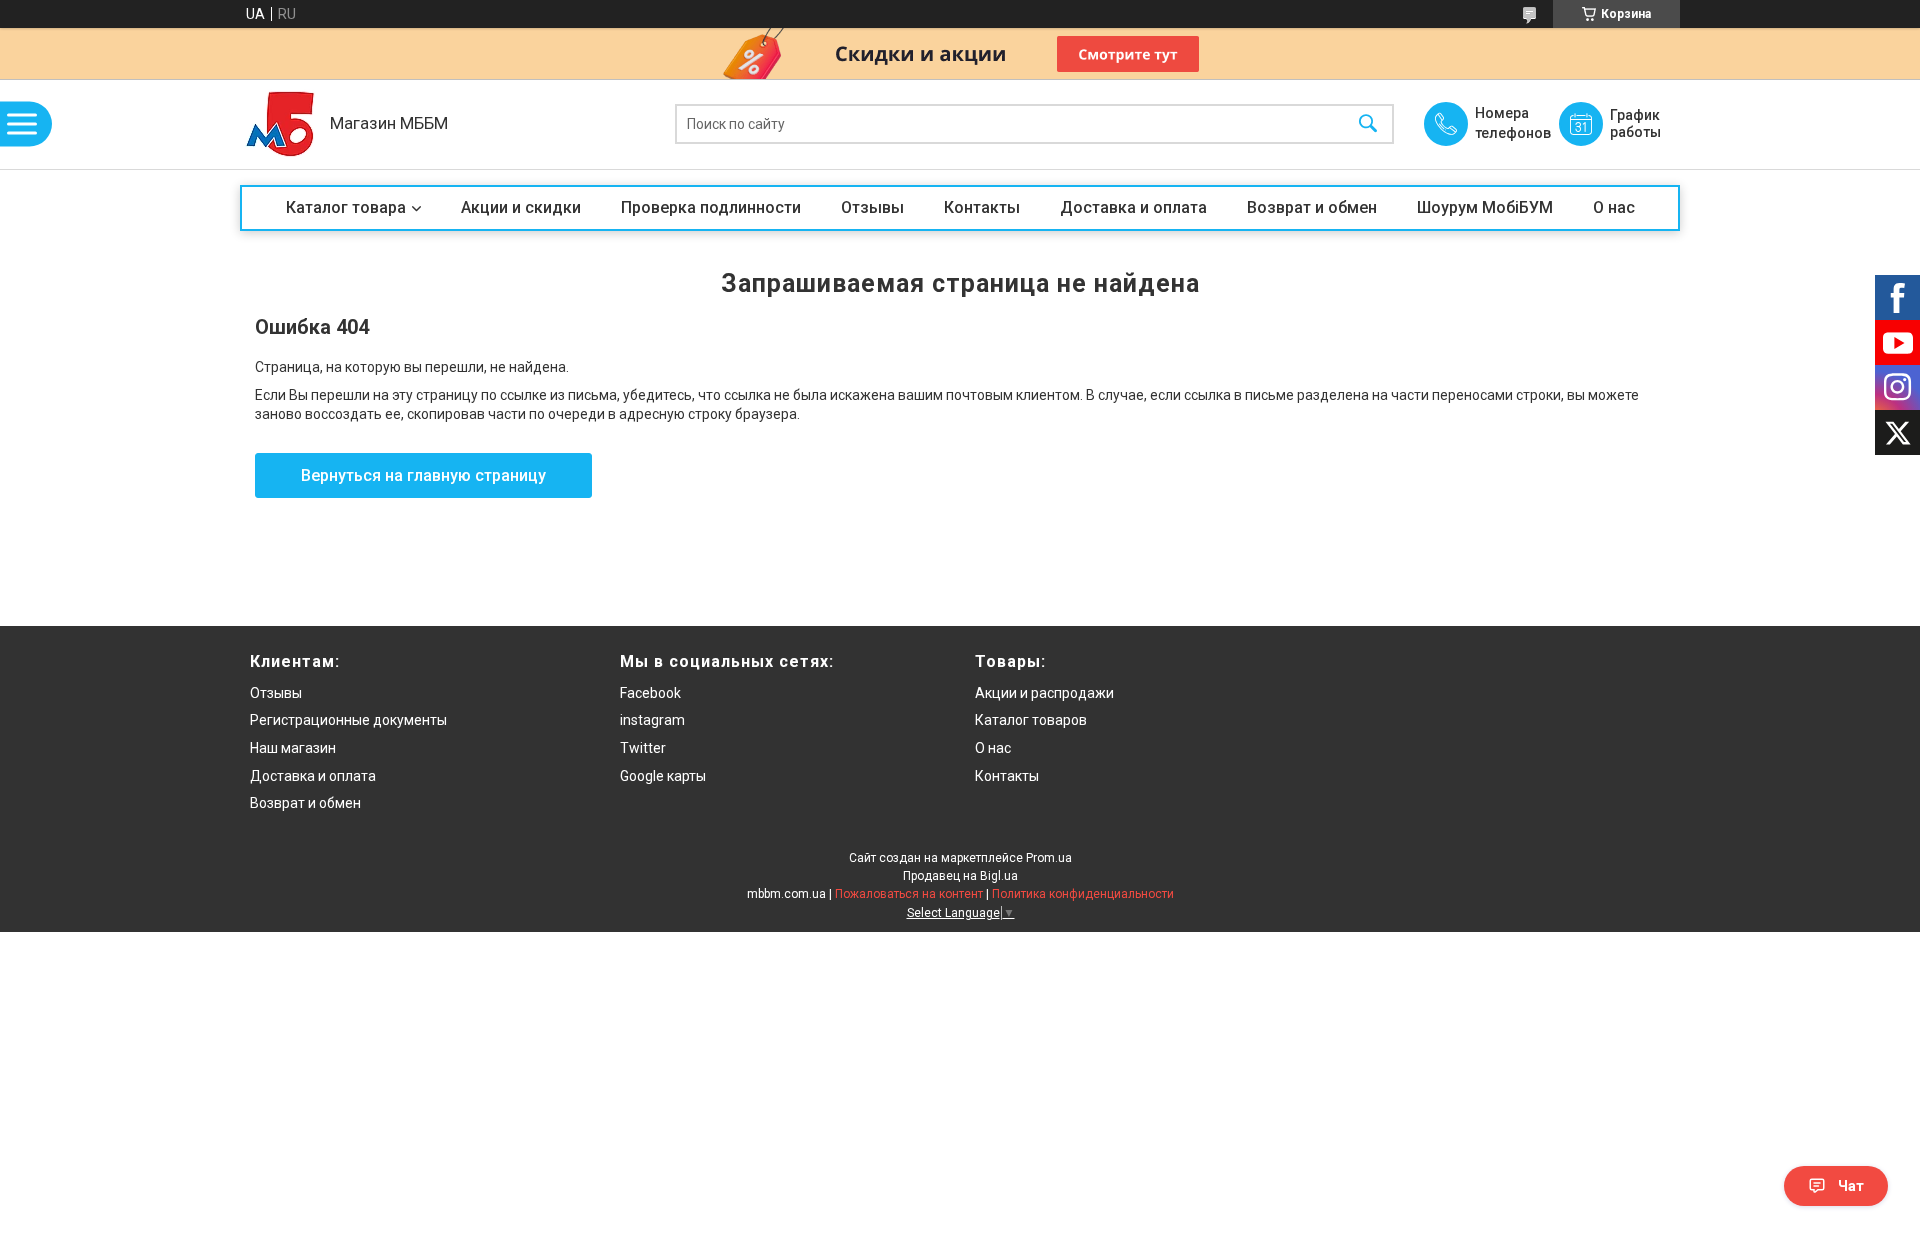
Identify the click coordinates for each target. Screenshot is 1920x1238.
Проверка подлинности (711, 207)
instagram (652, 720)
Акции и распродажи (1044, 693)
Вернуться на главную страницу (423, 475)
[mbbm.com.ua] (280, 124)
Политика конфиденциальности (1083, 894)
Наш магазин (293, 748)
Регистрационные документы (348, 720)
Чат (1851, 1186)
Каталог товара (346, 207)
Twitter (643, 748)
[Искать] (1368, 124)
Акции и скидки (521, 207)
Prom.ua (1049, 858)
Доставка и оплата (1133, 207)
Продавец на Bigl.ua (960, 876)
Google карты (663, 776)
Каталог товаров (1031, 720)
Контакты (982, 207)
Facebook (650, 693)
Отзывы (872, 207)
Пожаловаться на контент (909, 894)
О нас (1614, 207)
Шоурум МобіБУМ (1485, 207)
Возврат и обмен (1312, 207)
